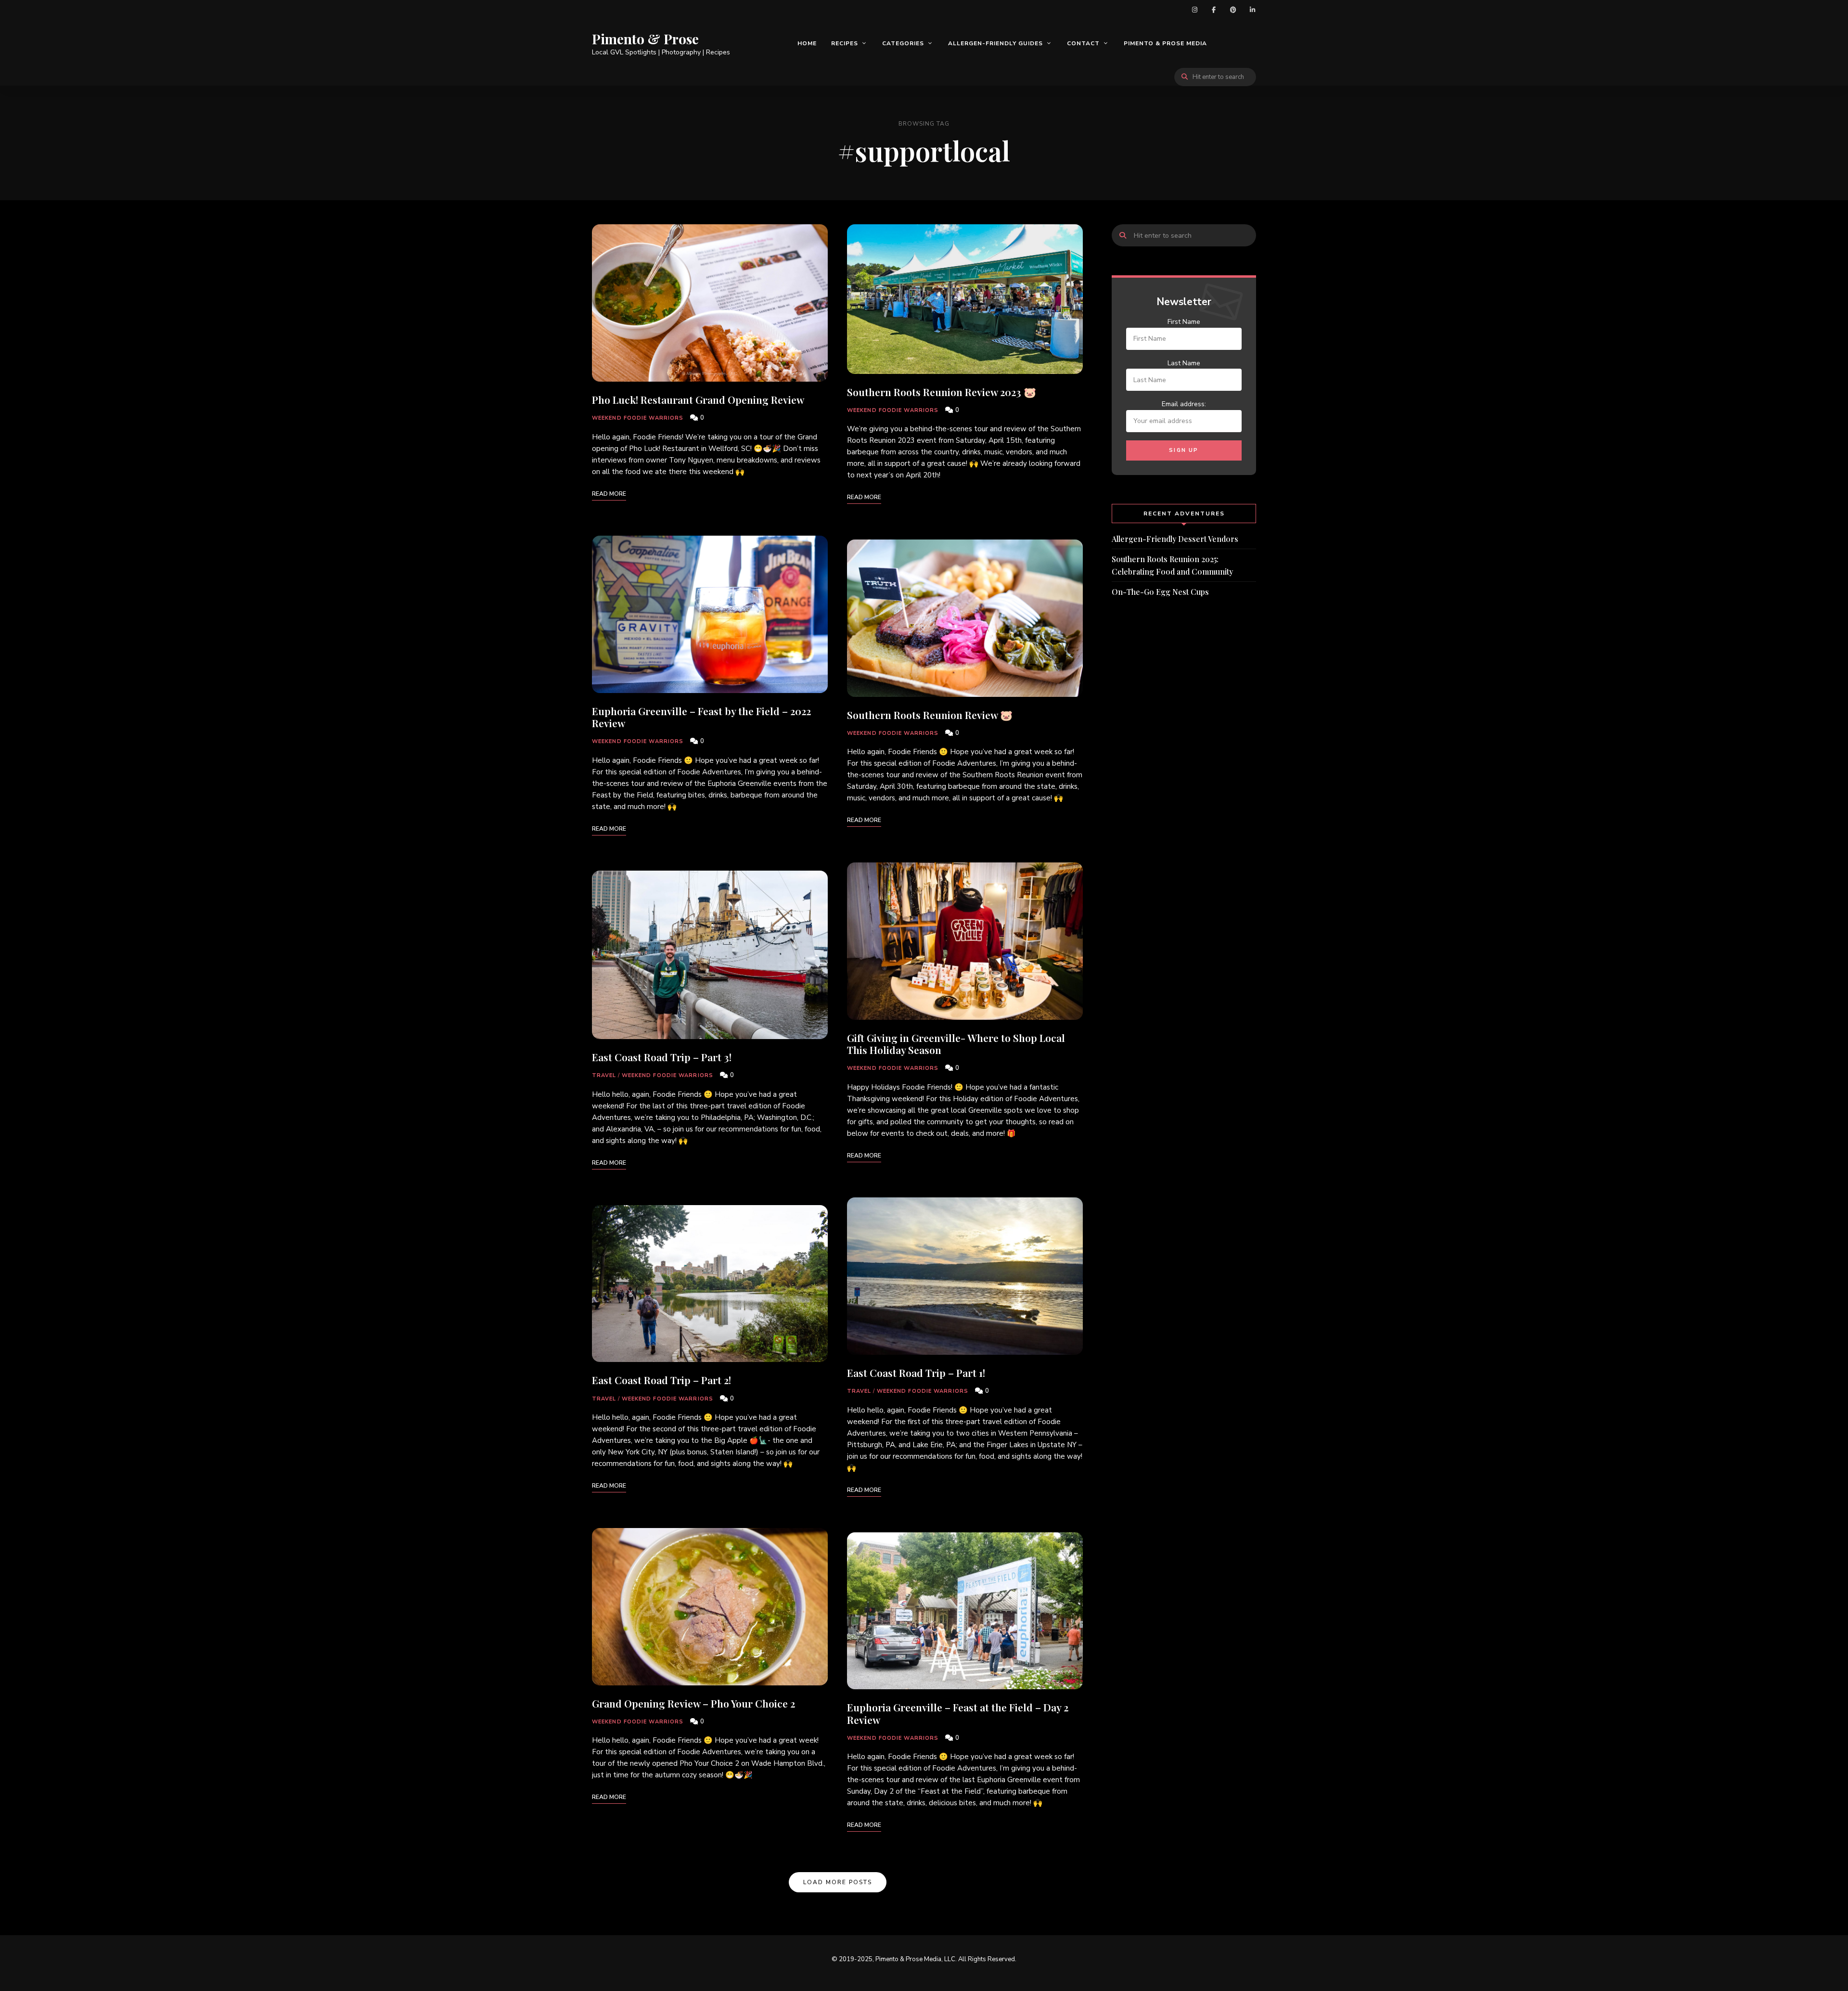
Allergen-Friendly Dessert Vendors (1175, 539)
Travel (604, 1075)
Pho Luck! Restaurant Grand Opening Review (698, 399)
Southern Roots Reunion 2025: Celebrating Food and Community (1172, 565)
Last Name (1184, 363)
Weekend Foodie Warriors (638, 418)
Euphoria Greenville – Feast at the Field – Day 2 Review (958, 1713)
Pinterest (1233, 10)
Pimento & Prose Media (1165, 43)
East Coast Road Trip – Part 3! (662, 1057)
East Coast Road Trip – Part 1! (916, 1373)
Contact (1083, 43)
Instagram (1194, 10)
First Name (1184, 322)
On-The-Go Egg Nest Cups (1160, 592)
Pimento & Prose (645, 39)
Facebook (1214, 10)
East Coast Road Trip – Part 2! (661, 1380)
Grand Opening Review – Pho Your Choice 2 (693, 1703)
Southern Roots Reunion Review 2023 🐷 (942, 392)
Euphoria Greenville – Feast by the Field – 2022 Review (701, 717)
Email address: (1184, 404)
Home (807, 43)
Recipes (845, 43)
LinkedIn (1252, 10)
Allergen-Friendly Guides (995, 43)
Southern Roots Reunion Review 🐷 (930, 715)
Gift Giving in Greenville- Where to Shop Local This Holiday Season (956, 1044)
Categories (903, 43)
